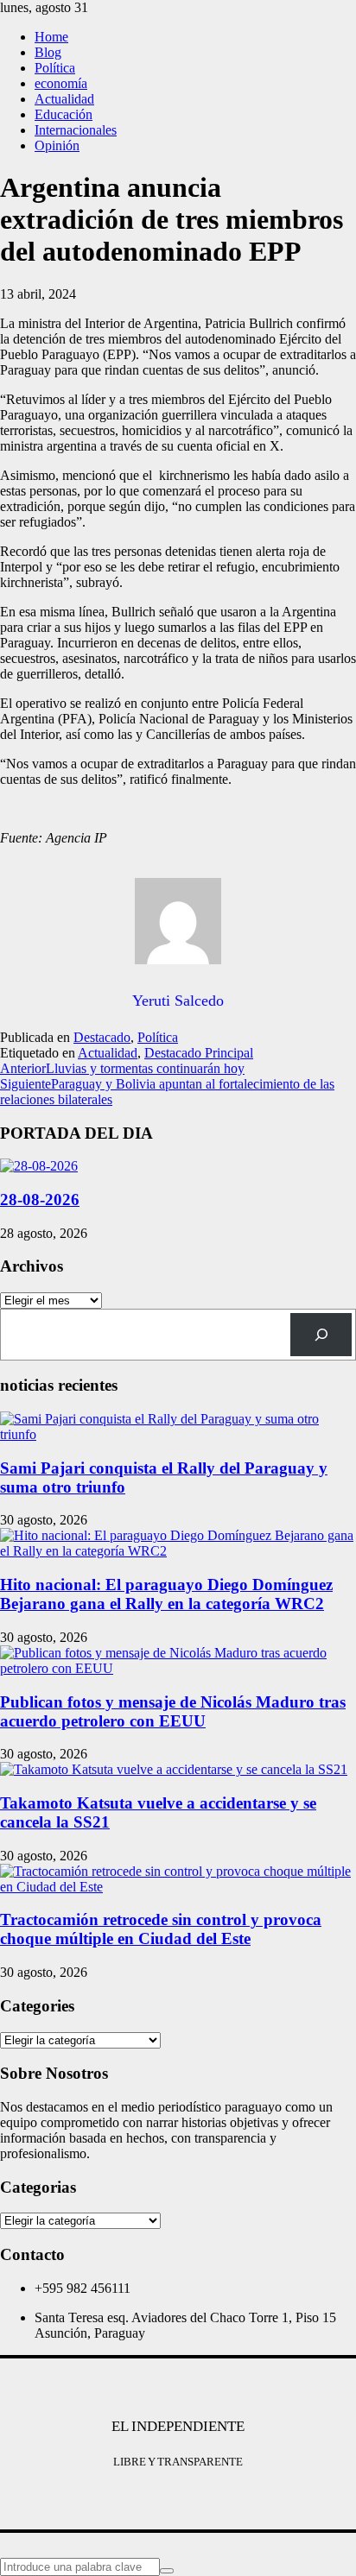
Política (55, 68)
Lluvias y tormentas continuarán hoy (122, 1068)
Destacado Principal (199, 1053)
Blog (48, 52)
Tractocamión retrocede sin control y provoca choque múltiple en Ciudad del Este (161, 1929)
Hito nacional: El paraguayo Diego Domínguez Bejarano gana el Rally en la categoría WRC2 (166, 1594)
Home (51, 37)
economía (61, 83)
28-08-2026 (40, 1200)
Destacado (102, 1037)
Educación (64, 114)
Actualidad (64, 99)
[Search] (321, 1334)
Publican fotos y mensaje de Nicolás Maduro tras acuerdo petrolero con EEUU (173, 1711)
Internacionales (76, 130)
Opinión (57, 145)
